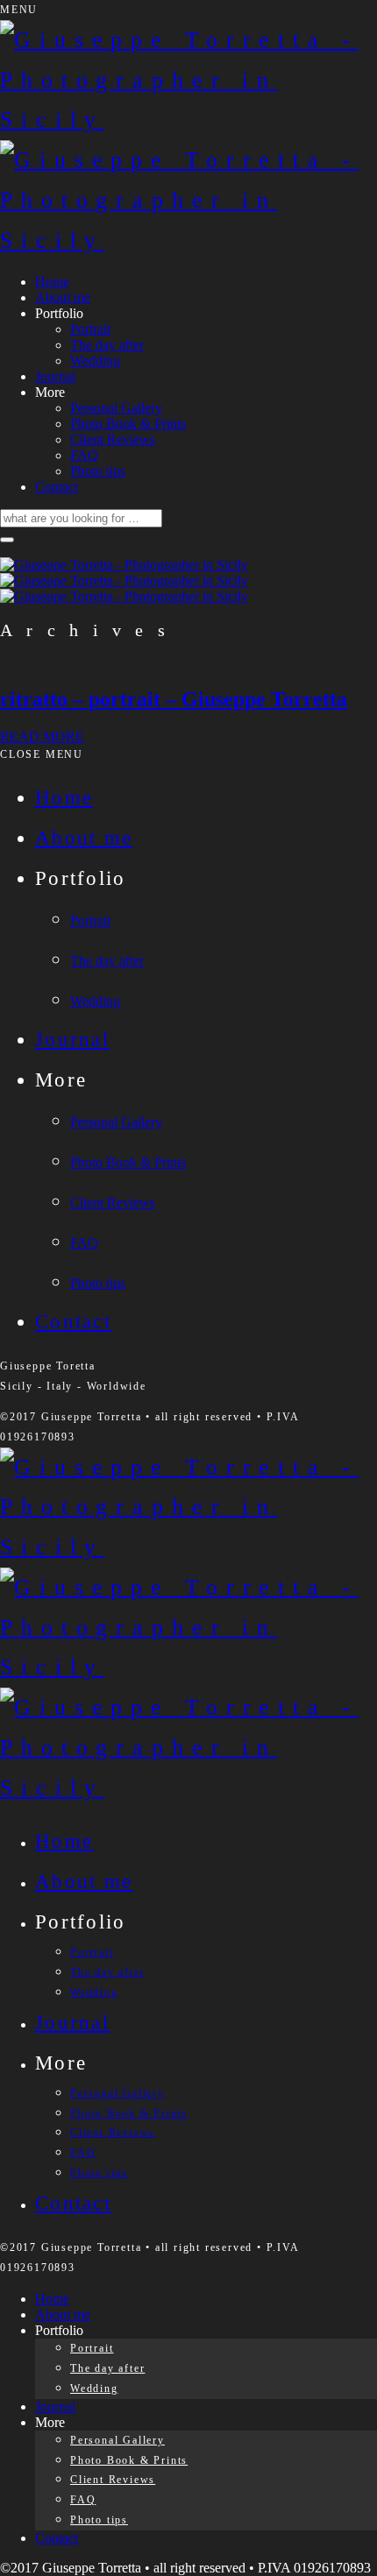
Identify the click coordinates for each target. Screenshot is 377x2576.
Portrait (90, 329)
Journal (55, 376)
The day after (107, 345)
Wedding (95, 361)
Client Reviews (113, 439)
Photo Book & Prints (128, 424)
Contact (57, 487)
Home (52, 282)
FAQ (84, 455)
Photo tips (98, 471)
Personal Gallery (116, 408)
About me (63, 297)
